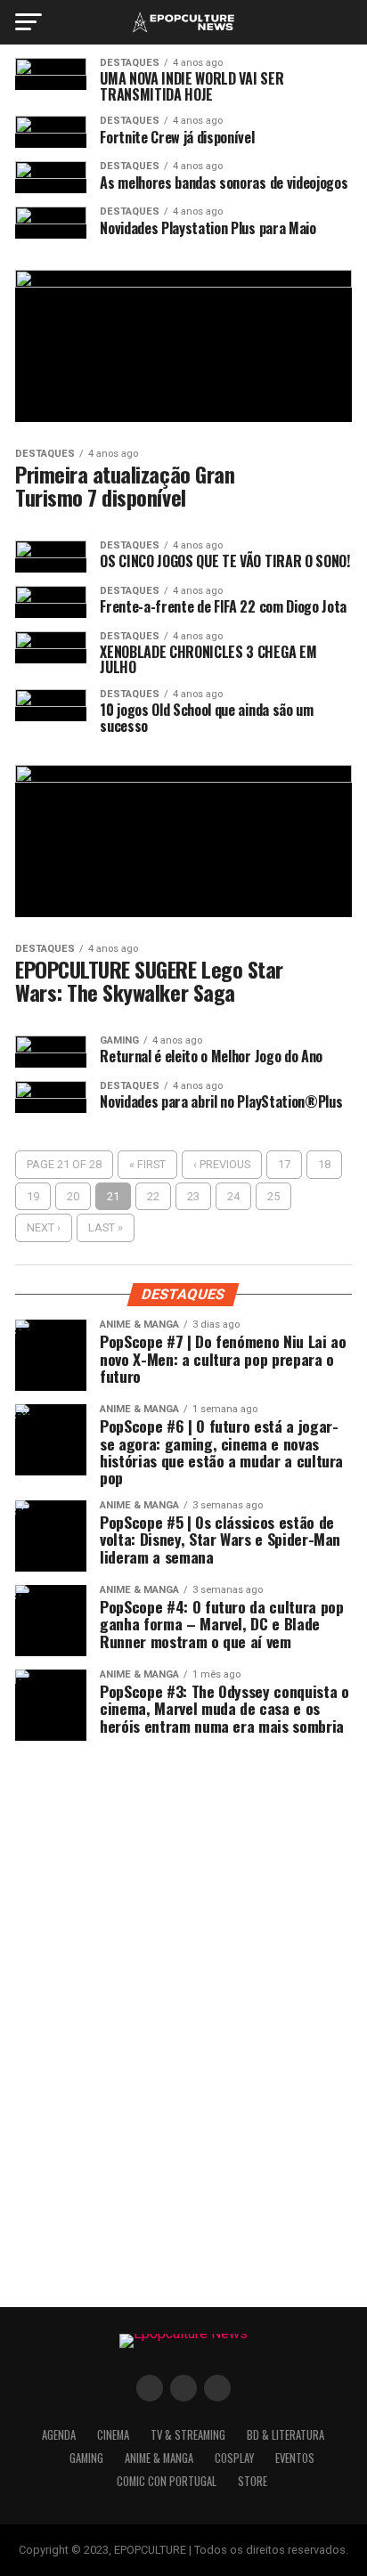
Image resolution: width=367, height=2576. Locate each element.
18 (324, 1164)
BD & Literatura (285, 2435)
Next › (44, 1227)
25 (273, 1196)
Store (253, 2481)
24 (233, 1196)
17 (284, 1164)
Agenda (59, 2435)
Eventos (295, 2458)
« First (147, 1164)
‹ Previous (222, 1164)
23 (193, 1196)
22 (153, 1196)
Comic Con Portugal (167, 2481)
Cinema (113, 2435)
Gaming (86, 2458)
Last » (106, 1227)
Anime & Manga (159, 2458)
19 (33, 1196)
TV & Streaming (188, 2435)
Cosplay (234, 2458)
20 (73, 1196)
